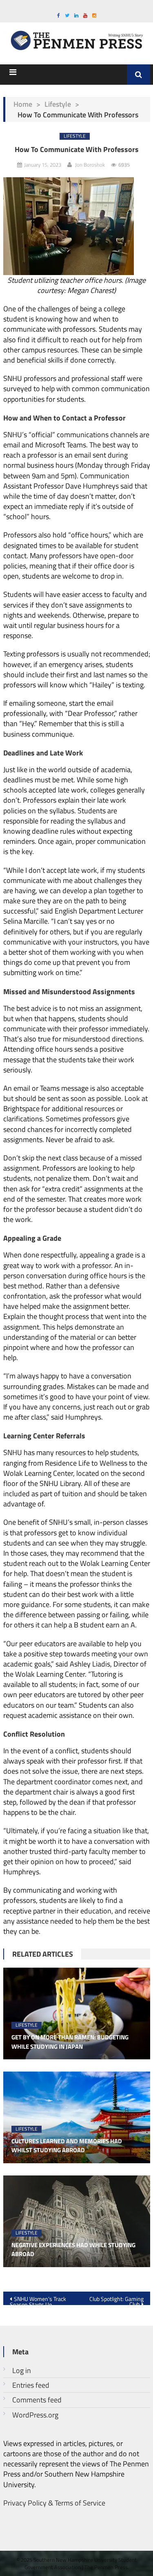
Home (23, 104)
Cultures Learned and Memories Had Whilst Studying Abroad (67, 2146)
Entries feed (31, 2385)
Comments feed (37, 2400)
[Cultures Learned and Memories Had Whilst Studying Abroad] (77, 2117)
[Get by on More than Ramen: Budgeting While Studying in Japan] (77, 2013)
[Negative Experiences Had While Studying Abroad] (77, 2221)
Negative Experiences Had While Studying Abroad (73, 2250)
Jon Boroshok (90, 165)
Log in (22, 2370)
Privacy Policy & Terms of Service (54, 2503)
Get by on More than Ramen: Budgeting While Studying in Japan (70, 2042)
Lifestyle (58, 104)
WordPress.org (35, 2415)
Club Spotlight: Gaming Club (116, 2300)
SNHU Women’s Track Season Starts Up (38, 2300)
